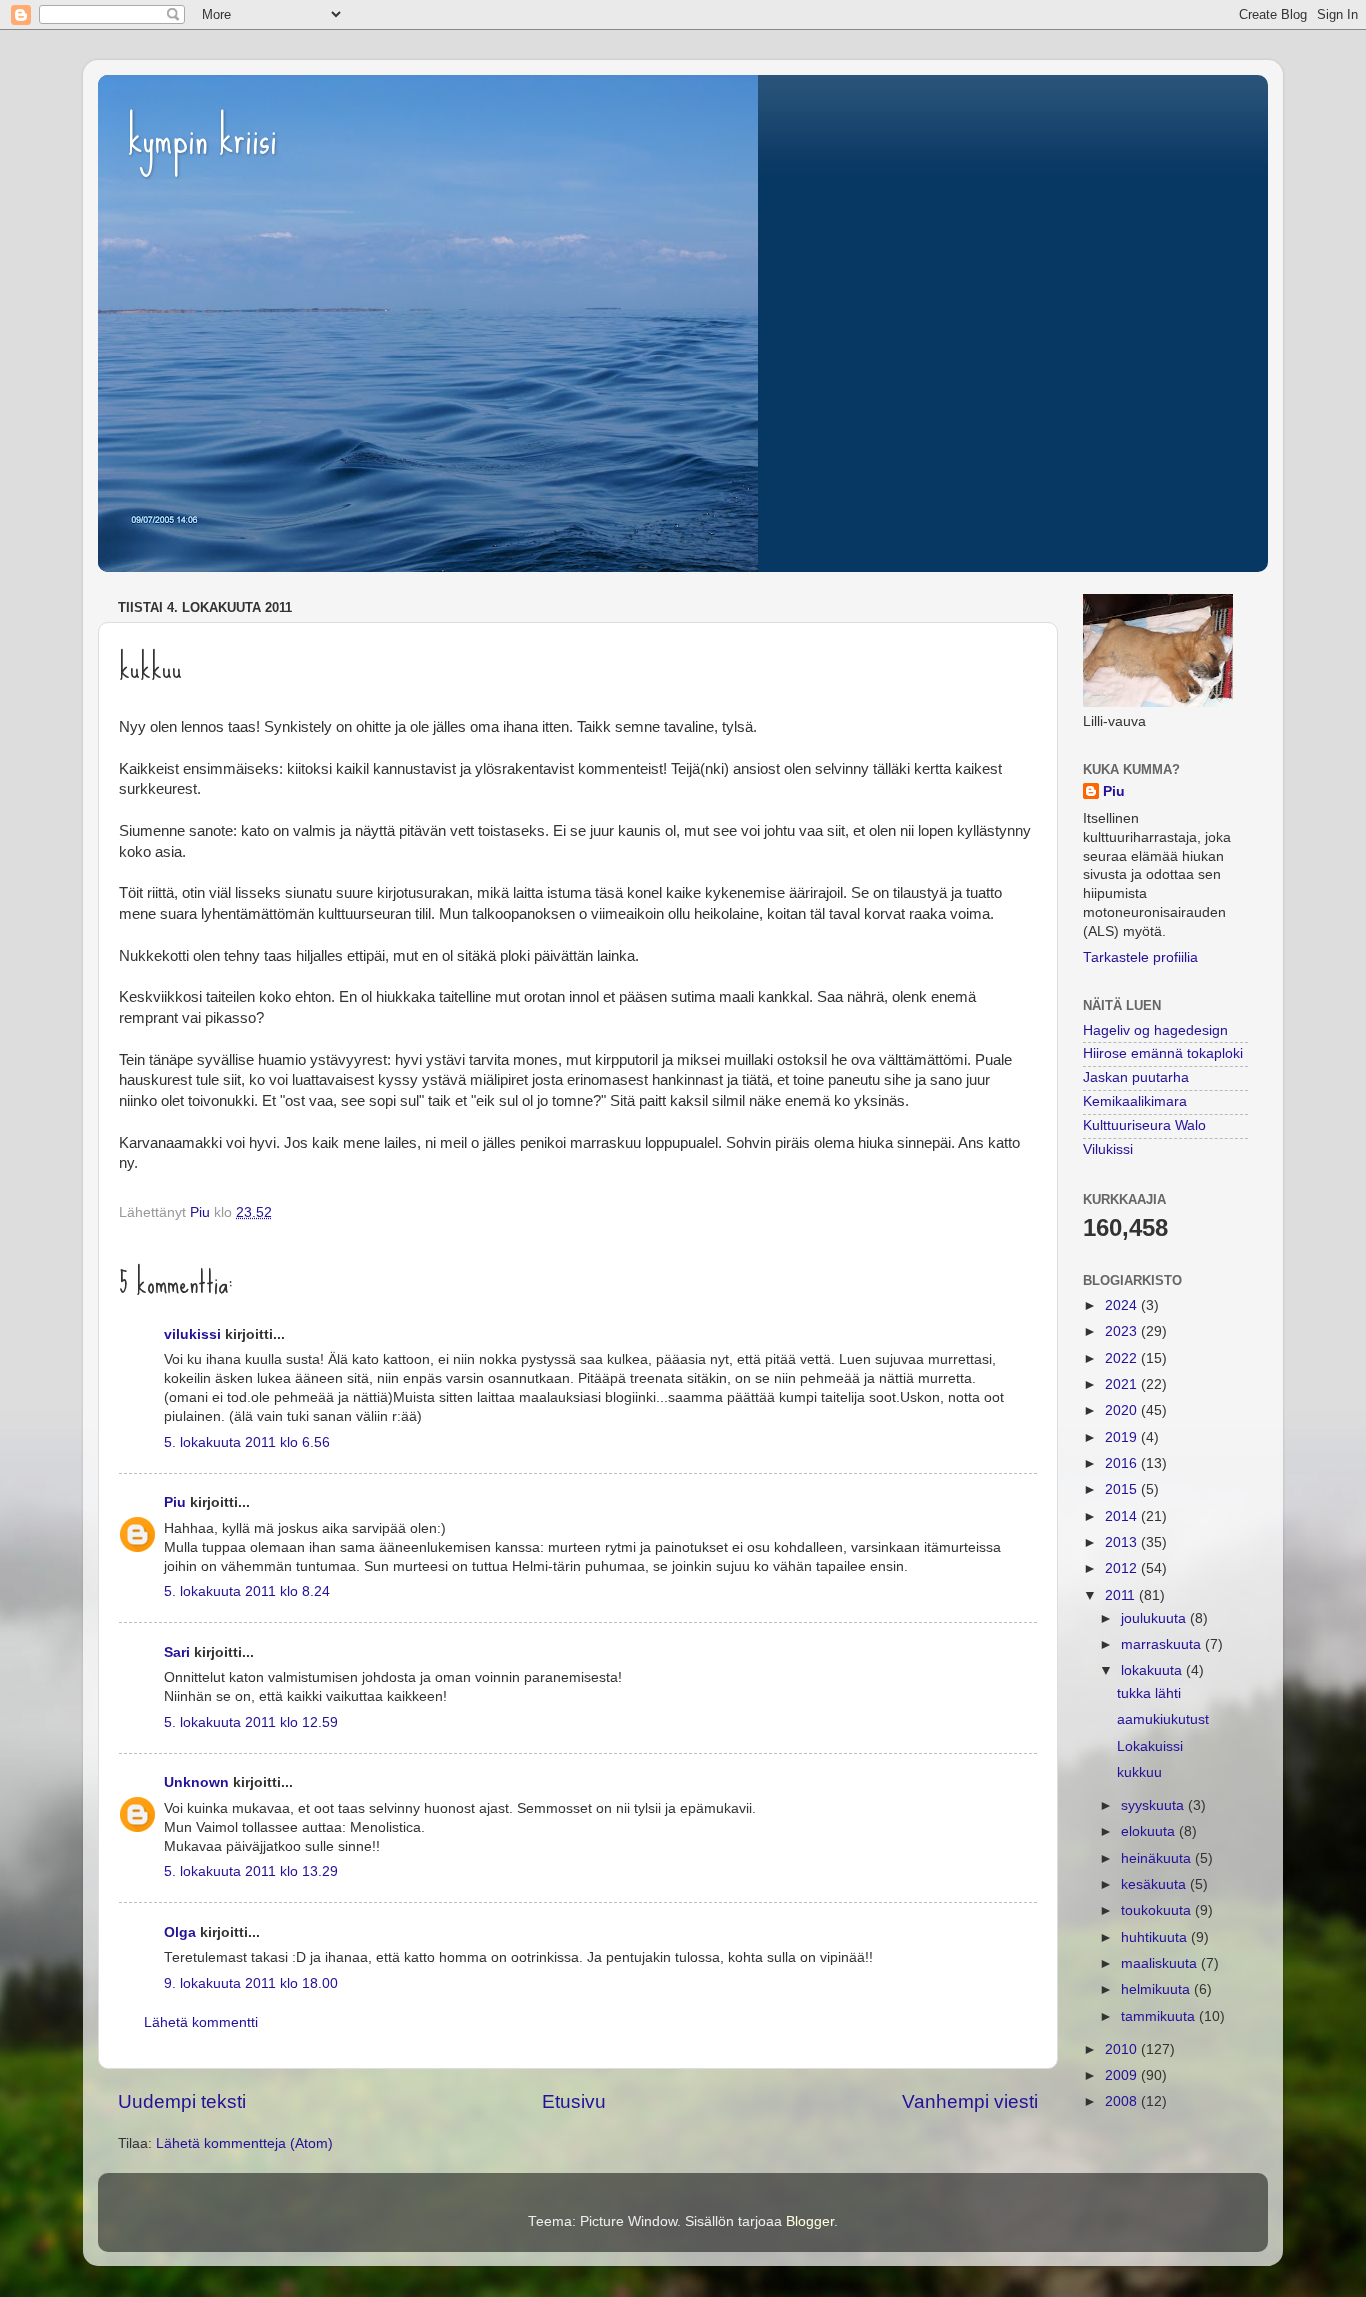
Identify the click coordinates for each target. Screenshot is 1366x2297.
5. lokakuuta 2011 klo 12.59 (251, 1722)
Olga (180, 1932)
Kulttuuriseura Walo (1144, 1125)
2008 (1123, 2101)
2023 (1123, 1331)
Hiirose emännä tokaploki (1163, 1053)
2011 (1122, 1595)
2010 (1123, 2049)
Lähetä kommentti (201, 2022)
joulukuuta (1155, 1618)
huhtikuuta (1156, 1937)
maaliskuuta (1161, 1963)
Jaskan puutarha (1136, 1077)
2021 (1123, 1384)
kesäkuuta (1155, 1884)
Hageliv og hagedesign (1155, 1030)
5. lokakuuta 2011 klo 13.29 (251, 1871)
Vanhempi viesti (970, 2101)
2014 (1123, 1516)
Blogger (810, 2221)
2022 (1123, 1358)
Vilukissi (1108, 1149)
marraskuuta (1163, 1644)
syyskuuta (1154, 1805)
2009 (1123, 2075)
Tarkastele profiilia (1140, 957)
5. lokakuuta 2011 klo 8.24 (247, 1591)
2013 (1123, 1542)
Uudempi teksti (182, 2101)
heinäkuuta (1158, 1858)
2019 (1123, 1437)
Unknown (196, 1782)
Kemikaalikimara (1135, 1101)
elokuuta (1150, 1831)
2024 (1123, 1305)
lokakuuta (1153, 1670)
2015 (1123, 1489)
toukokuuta (1158, 1910)
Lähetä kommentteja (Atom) (244, 2143)
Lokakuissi (1150, 1746)
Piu (175, 1502)
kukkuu (1139, 1772)
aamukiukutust (1163, 1719)
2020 (1123, 1410)
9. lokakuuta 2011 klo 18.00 (251, 1983)
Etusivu (574, 2101)
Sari (177, 1652)
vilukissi (192, 1334)
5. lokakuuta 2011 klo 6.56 (247, 1442)
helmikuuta (1157, 1989)
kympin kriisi (202, 138)
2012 (1123, 1568)
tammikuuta (1160, 2016)
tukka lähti (1149, 1693)
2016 (1123, 1463)
